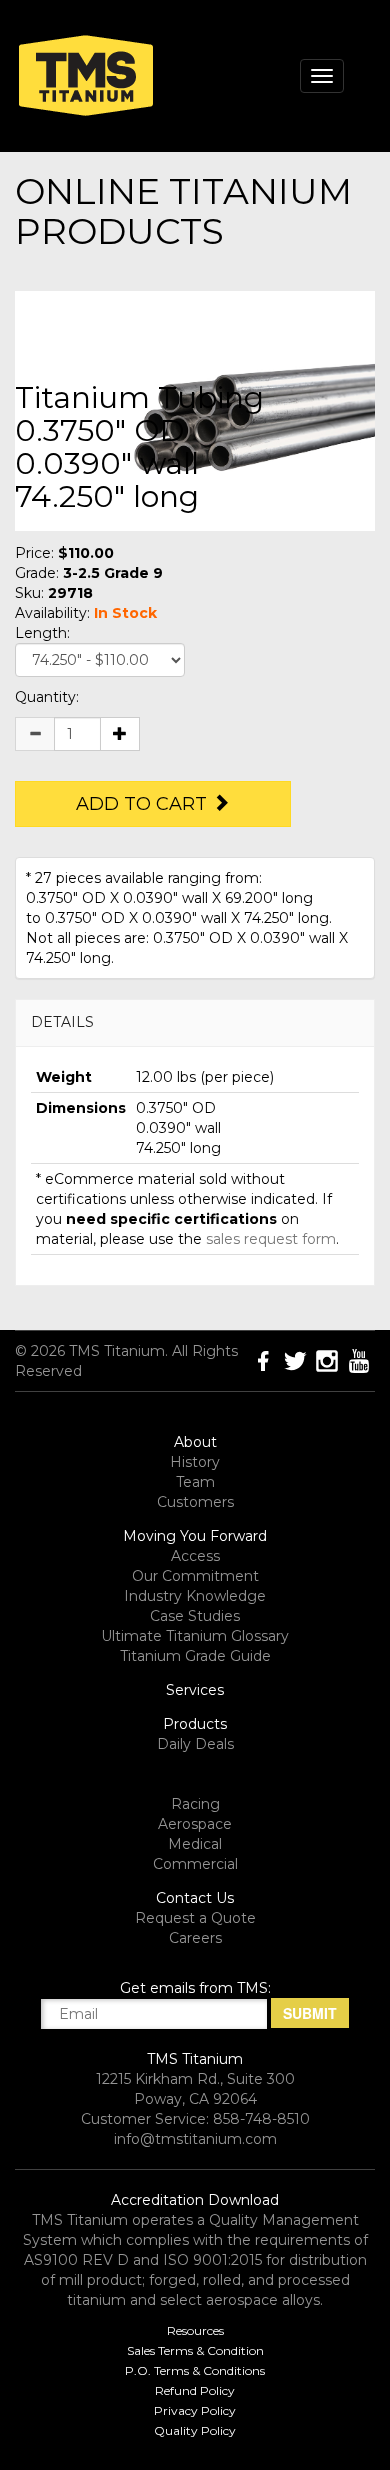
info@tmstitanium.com (195, 2139)
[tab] (195, 1022)
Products (195, 1724)
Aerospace (195, 1824)
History (195, 1462)
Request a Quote (195, 1918)
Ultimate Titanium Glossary (195, 1636)
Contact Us (195, 1898)
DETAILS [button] (62, 1022)
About (195, 1442)
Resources (195, 2330)
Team (195, 1482)
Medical (195, 1844)
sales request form (271, 1239)
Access (195, 1556)
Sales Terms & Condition (195, 2350)
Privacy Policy (195, 2410)
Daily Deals (195, 1744)
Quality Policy (195, 2430)
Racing (195, 1804)
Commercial (195, 1864)
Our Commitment (195, 1576)
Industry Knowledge (195, 1596)
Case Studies (195, 1616)
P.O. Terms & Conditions (195, 2370)
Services (195, 1690)
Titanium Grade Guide (195, 1656)
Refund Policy (195, 2390)
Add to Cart (144, 804)
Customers (195, 1502)
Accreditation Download (195, 2200)
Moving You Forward (195, 1536)
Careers (195, 1938)
